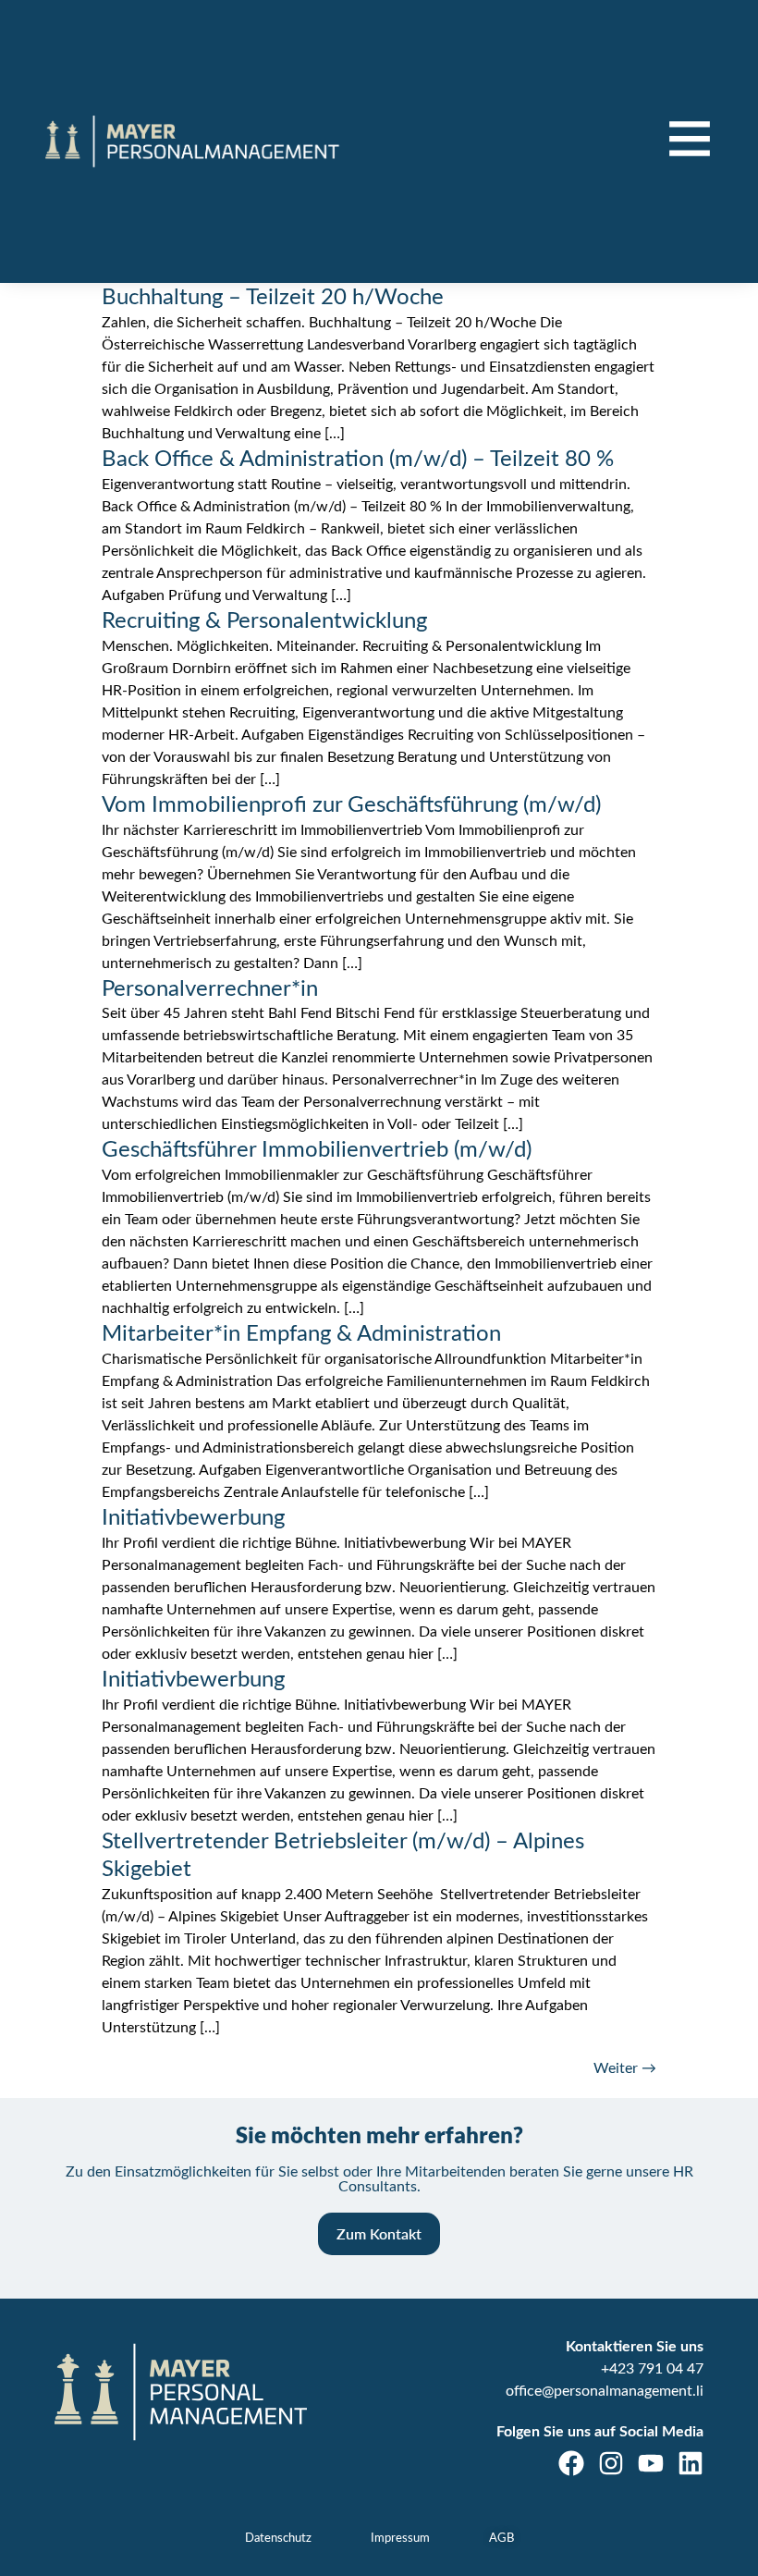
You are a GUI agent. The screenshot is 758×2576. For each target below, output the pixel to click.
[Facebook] (571, 2463)
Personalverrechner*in (210, 989)
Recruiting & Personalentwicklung (264, 621)
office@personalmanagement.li (605, 2391)
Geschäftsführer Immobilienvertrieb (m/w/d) (317, 1150)
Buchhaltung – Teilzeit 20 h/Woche (273, 298)
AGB (501, 2539)
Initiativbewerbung (193, 1518)
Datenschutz (278, 2539)
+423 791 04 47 (652, 2369)
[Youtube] (651, 2463)
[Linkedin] (691, 2463)
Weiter (625, 2068)
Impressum (400, 2539)
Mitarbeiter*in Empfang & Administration (301, 1334)
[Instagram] (611, 2463)
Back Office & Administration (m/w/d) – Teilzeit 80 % (358, 460)
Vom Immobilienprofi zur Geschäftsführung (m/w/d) (351, 805)
